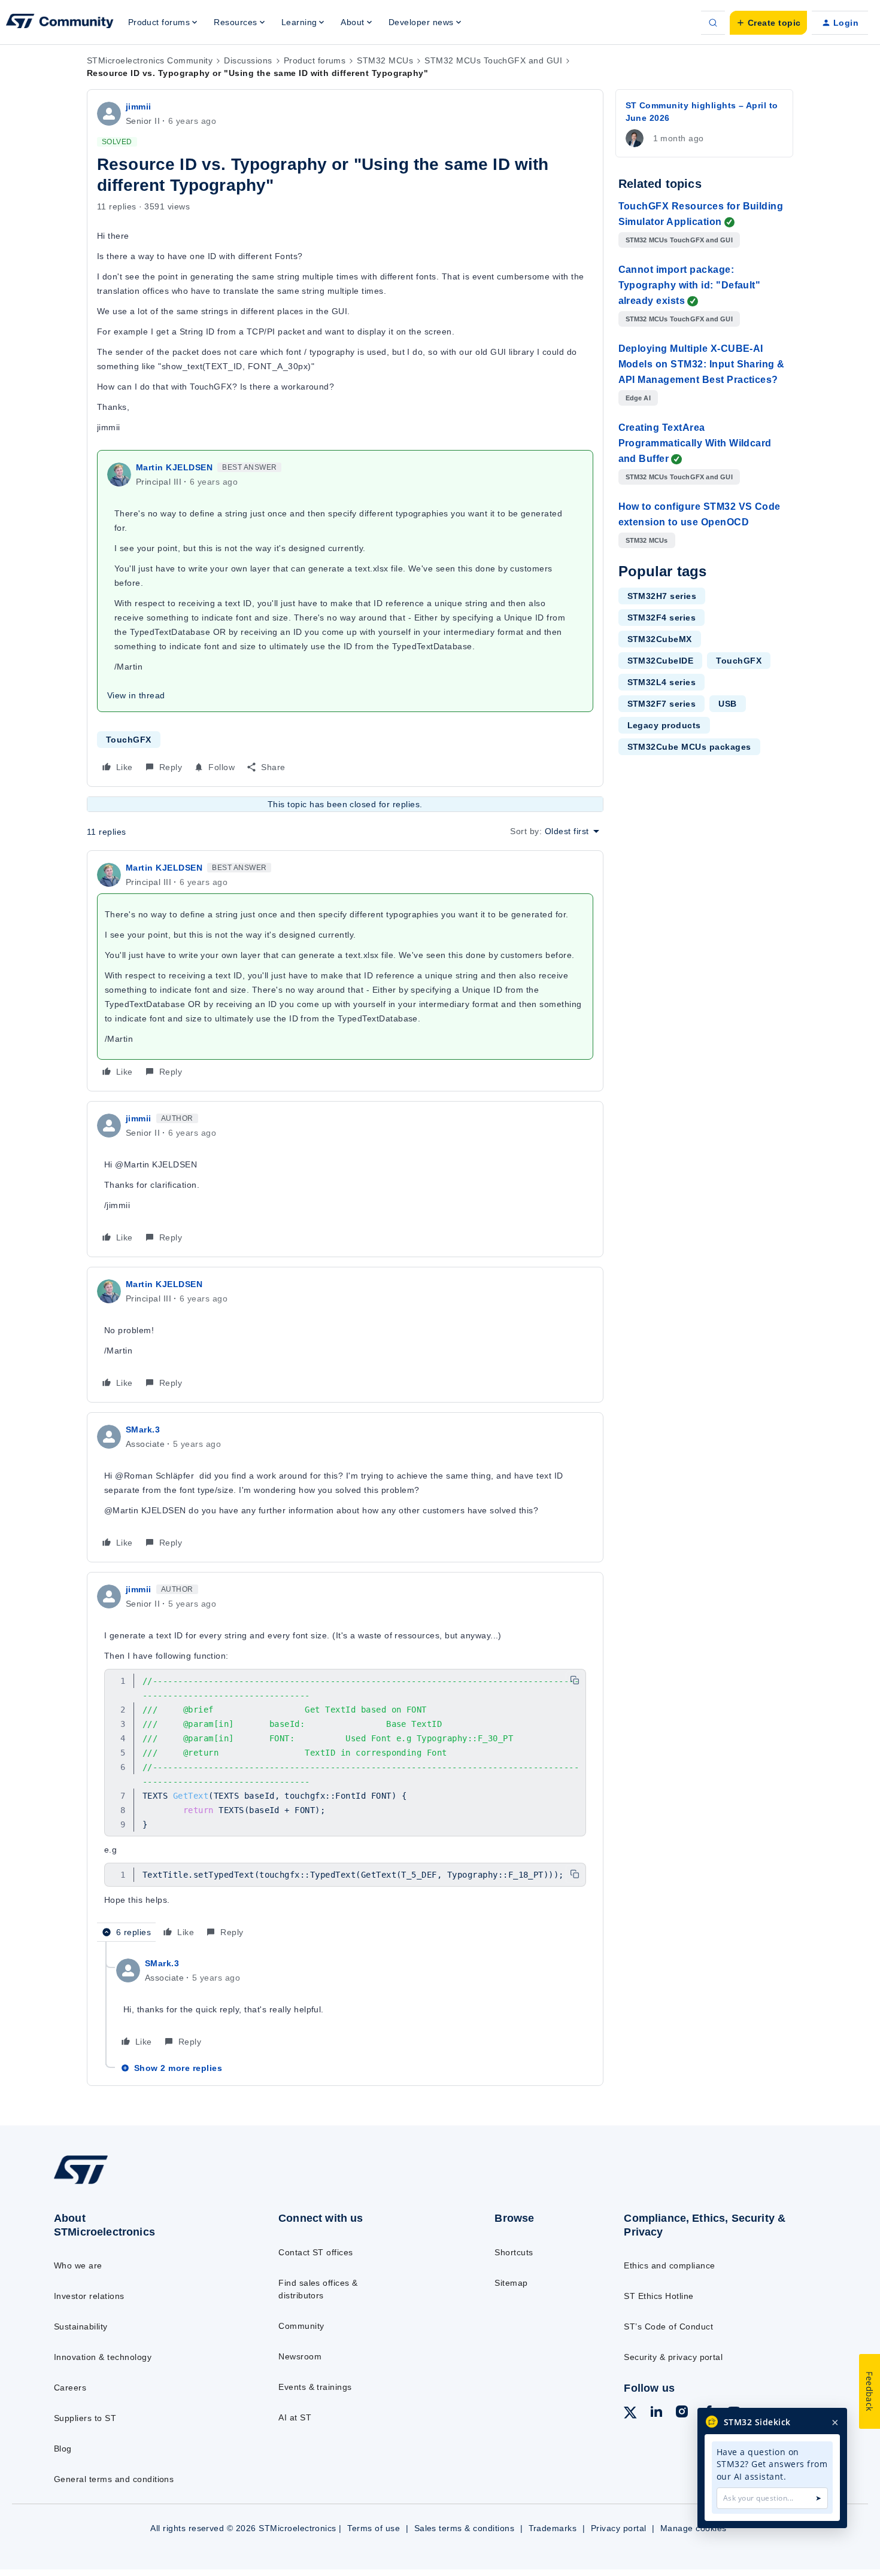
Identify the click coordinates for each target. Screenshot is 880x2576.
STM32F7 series (662, 704)
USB (727, 704)
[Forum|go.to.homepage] (60, 23)
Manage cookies (694, 2528)
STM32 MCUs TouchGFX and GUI (493, 60)
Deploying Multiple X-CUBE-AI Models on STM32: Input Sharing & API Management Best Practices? (702, 364)
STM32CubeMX (660, 639)
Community (301, 2326)
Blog (63, 2449)
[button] (768, 23)
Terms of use (374, 2528)
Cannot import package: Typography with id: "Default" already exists (690, 285)
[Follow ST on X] (630, 2414)
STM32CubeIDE (661, 661)
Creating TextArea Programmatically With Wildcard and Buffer (695, 443)
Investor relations (89, 2296)
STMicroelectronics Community (150, 60)
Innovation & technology (103, 2357)
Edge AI (638, 398)
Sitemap (511, 2283)
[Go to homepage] (142, 2183)
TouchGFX (129, 740)
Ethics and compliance (669, 2265)
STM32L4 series (662, 682)
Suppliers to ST (85, 2418)
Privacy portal (619, 2528)
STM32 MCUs (385, 60)
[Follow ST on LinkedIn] (656, 2413)
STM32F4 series (662, 618)
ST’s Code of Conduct (668, 2326)
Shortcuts (514, 2252)
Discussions (248, 60)
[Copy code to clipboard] (575, 1680)
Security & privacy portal (673, 2357)
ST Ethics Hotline (659, 2296)
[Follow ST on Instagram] (682, 2413)
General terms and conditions (114, 2479)
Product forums (315, 60)
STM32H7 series (662, 596)
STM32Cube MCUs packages (689, 747)
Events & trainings (315, 2387)
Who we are (78, 2265)
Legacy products (664, 725)
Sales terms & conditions (465, 2528)
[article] (345, 971)
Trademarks (553, 2528)
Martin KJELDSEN (174, 467)
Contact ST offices (316, 2252)
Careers (70, 2388)
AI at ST (295, 2417)
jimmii (139, 107)
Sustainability (81, 2326)
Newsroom (300, 2356)
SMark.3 (143, 1430)
